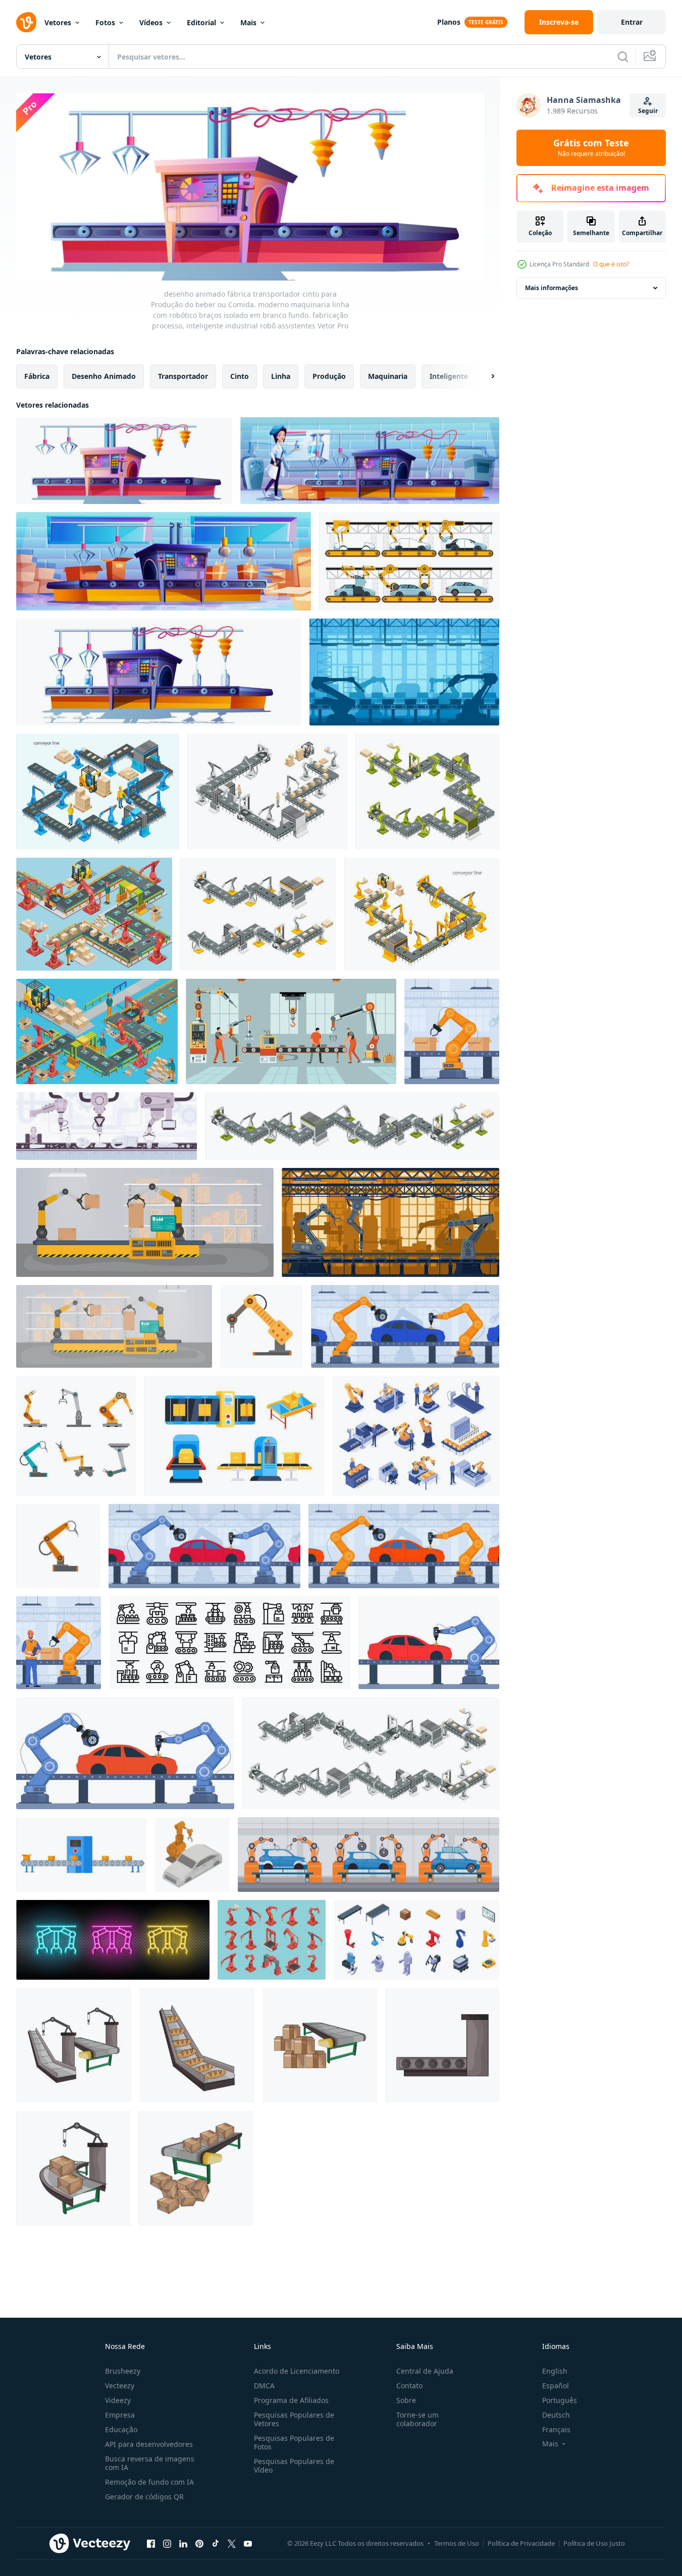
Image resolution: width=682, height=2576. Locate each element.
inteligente (449, 376)
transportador (183, 376)
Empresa (120, 2415)
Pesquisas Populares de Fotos (294, 2442)
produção (329, 376)
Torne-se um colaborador (417, 2419)
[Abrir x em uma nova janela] (232, 2544)
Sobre (406, 2400)
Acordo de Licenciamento (297, 2371)
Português (560, 2400)
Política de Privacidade (521, 2543)
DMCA (264, 2386)
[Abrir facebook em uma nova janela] (151, 2544)
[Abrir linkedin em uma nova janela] (183, 2544)
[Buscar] (623, 57)
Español (556, 2386)
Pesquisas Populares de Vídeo (294, 2466)
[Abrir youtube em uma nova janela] (248, 2544)
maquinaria (388, 376)
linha (281, 376)
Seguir (648, 111)
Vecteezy (120, 2386)
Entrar (632, 22)
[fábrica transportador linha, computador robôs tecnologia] (390, 1222)
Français (556, 2429)
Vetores (58, 22)
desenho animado (104, 376)
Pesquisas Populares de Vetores (294, 2419)
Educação (121, 2429)
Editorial (201, 22)
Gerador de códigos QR (144, 2497)
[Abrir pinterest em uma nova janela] (199, 2544)
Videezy (118, 2400)
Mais (248, 22)
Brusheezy (123, 2371)
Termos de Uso (457, 2543)
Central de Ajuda (425, 2371)
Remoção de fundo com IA (149, 2482)
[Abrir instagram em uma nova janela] (167, 2544)
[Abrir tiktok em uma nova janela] (216, 2544)
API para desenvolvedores (149, 2444)
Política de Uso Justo (594, 2543)
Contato (409, 2386)
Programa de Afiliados (291, 2400)
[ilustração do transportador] (74, 2045)
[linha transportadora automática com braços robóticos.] (114, 1326)
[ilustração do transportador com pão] (197, 2045)
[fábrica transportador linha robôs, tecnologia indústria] (404, 672)
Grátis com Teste (591, 148)
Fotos (105, 22)
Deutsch (556, 2415)
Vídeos (151, 22)
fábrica (37, 376)
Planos (449, 22)
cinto (240, 376)
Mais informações (552, 288)
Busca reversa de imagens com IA (150, 2463)
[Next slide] (484, 376)
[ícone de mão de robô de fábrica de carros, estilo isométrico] (192, 1855)
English (555, 2371)
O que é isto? (611, 264)
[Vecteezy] (26, 22)
